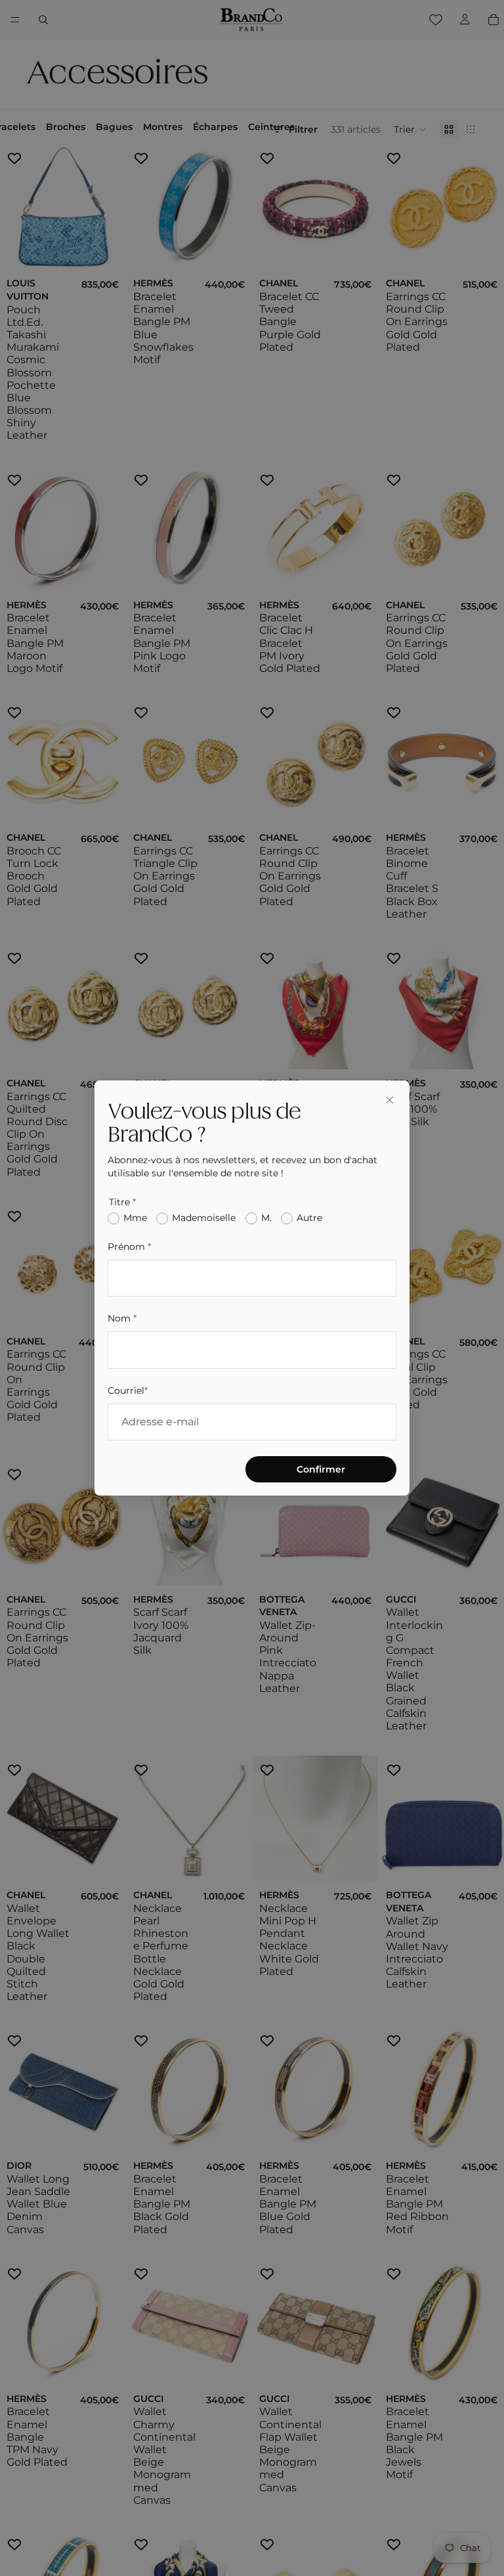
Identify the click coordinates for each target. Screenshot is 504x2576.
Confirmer (321, 1469)
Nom (122, 1318)
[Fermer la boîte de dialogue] (390, 1100)
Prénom (129, 1247)
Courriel (128, 1390)
